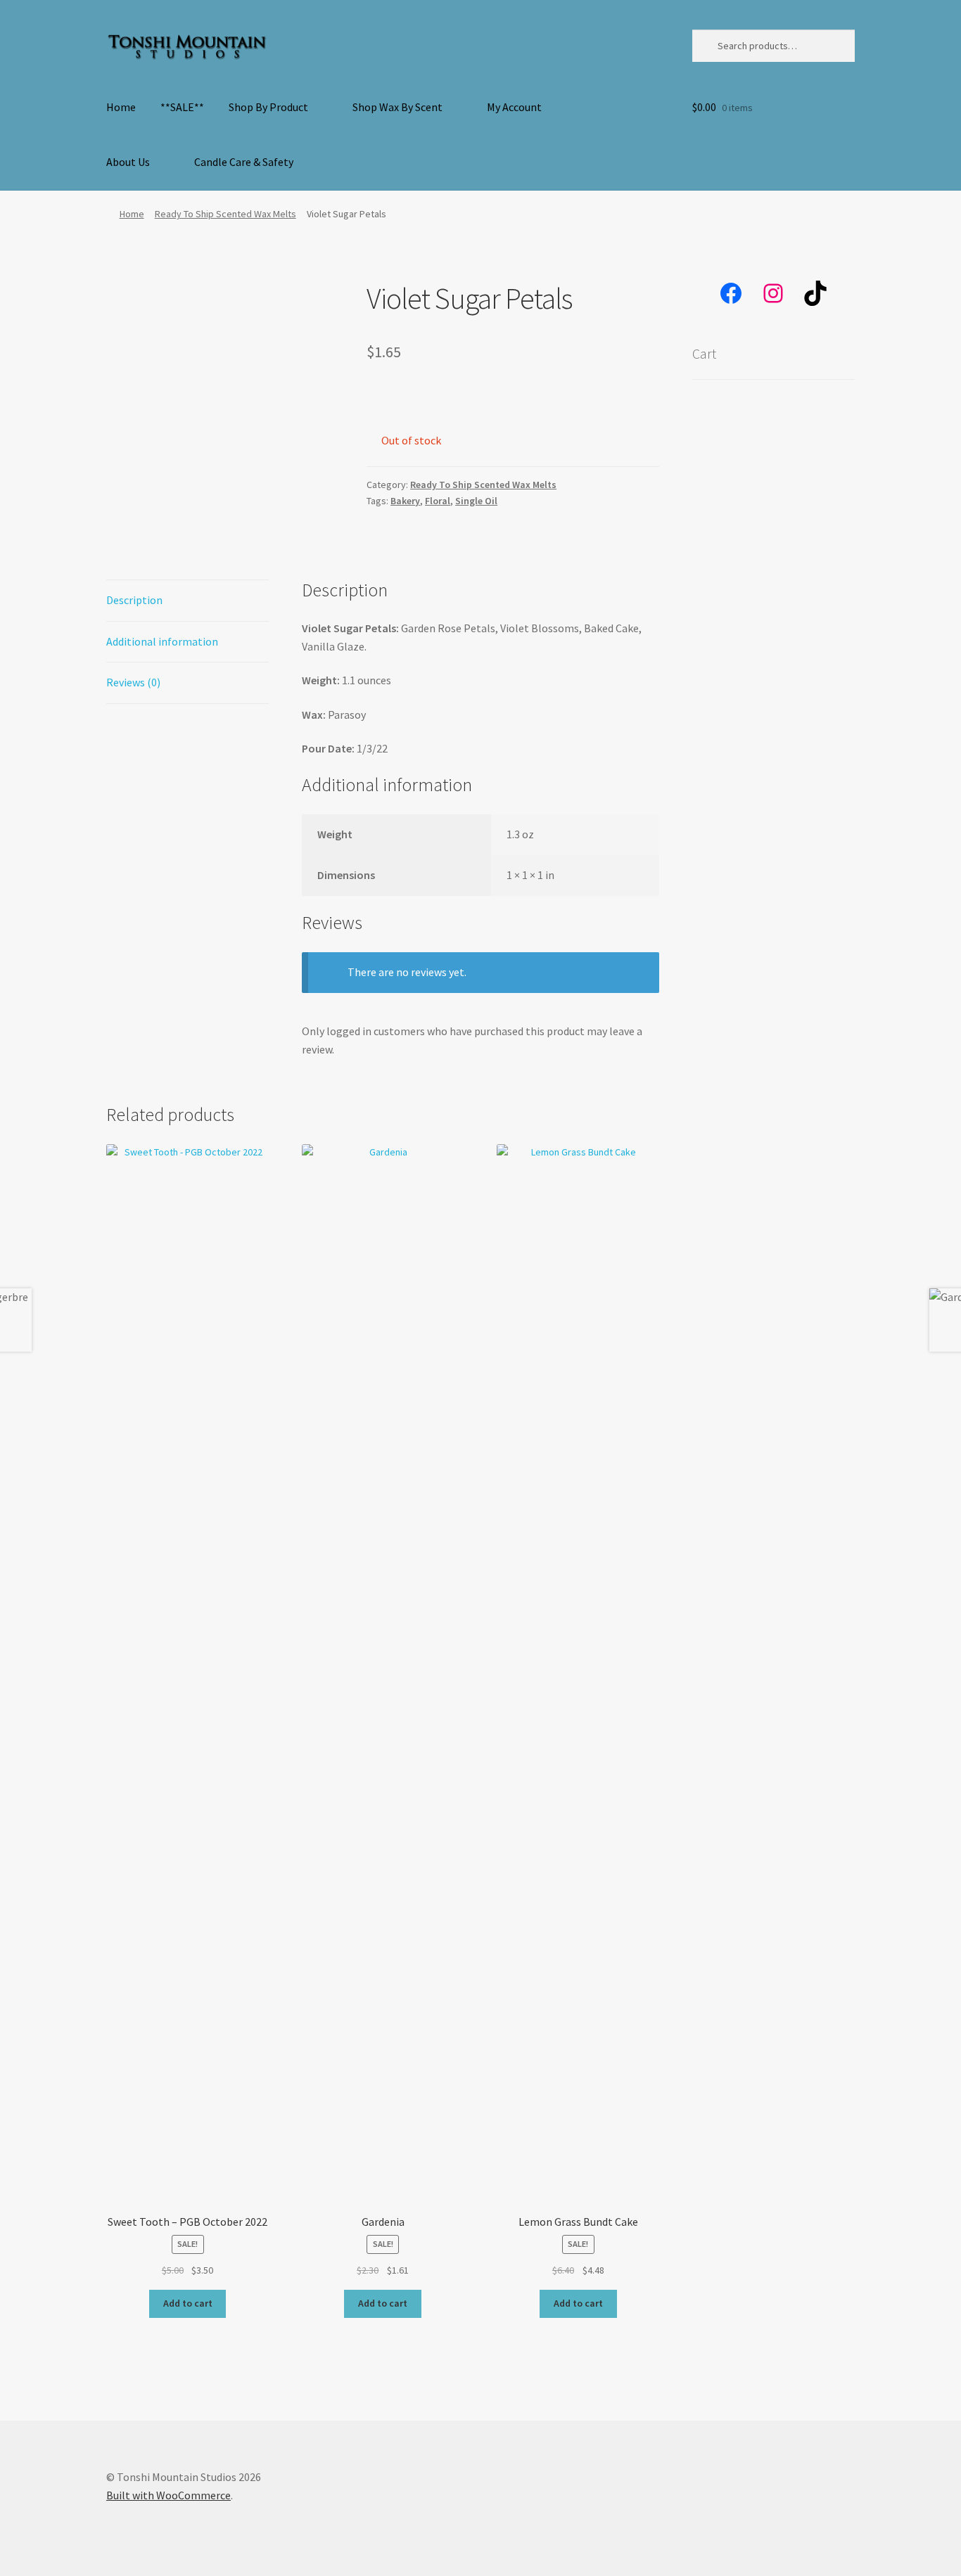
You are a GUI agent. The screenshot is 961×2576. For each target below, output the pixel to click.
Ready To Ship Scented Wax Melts (225, 214)
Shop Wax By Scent (397, 107)
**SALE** (182, 107)
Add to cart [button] (188, 2303)
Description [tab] (134, 600)
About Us (128, 162)
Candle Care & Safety (244, 162)
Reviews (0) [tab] (133, 682)
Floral (438, 501)
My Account (514, 107)
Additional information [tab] (162, 641)
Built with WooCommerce (168, 2495)
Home (121, 107)
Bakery (405, 501)
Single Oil (476, 501)
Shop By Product (268, 107)
